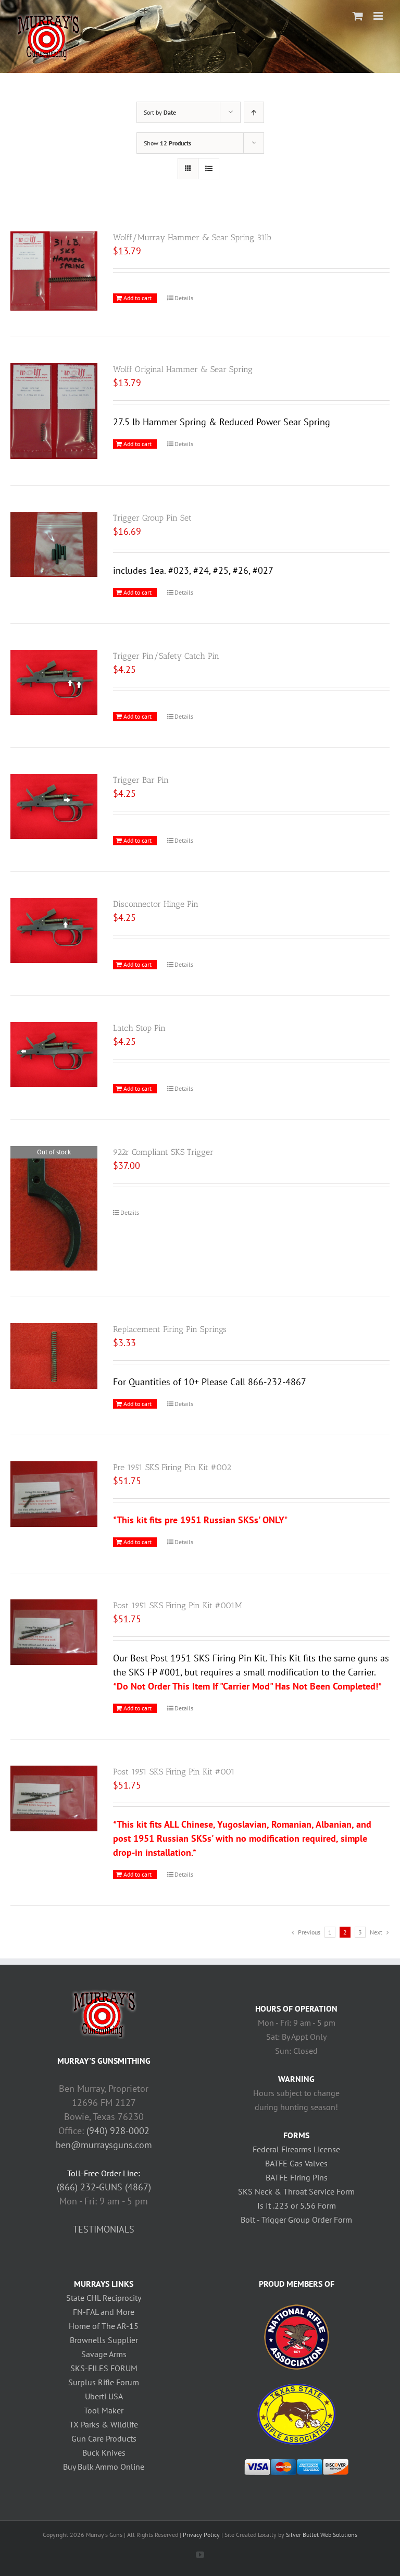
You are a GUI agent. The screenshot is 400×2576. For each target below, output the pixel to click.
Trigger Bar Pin (141, 780)
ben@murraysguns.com (104, 2145)
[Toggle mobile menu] (379, 16)
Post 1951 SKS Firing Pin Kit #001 (174, 1772)
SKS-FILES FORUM (104, 2368)
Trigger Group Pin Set (152, 518)
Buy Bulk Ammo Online (104, 2467)
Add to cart (137, 298)
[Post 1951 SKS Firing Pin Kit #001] (54, 1798)
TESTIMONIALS (104, 2229)
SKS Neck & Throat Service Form (296, 2191)
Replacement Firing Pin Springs (170, 1329)
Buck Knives (104, 2452)
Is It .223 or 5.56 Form (297, 2205)
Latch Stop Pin (139, 1028)
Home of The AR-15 (104, 2326)
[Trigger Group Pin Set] (54, 545)
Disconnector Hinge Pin (156, 904)
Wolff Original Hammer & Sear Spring (183, 369)
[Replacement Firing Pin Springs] (54, 1356)
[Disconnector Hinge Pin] (54, 931)
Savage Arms (104, 2354)
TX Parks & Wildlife (104, 2424)
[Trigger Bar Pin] (54, 807)
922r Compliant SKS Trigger (163, 1152)
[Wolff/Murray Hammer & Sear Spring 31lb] (54, 271)
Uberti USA (104, 2396)
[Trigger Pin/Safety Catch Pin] (54, 683)
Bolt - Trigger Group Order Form (296, 2220)
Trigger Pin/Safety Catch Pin (166, 656)
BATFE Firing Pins (297, 2177)
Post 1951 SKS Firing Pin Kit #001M (178, 1605)
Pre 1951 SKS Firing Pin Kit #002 (172, 1467)
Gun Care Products (104, 2438)
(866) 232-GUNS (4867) (104, 2187)
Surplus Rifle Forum (104, 2382)
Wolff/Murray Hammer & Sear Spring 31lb (192, 237)
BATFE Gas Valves (296, 2163)
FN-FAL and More (104, 2312)
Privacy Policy (201, 2535)
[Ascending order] (254, 112)
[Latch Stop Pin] (54, 1055)
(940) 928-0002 (118, 2131)
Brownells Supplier (104, 2340)
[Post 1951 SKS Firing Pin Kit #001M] (54, 1632)
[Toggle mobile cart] (358, 16)
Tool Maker (104, 2410)
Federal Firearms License (296, 2149)
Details (184, 298)
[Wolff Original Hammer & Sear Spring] (54, 411)
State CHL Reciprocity (104, 2298)
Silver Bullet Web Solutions (322, 2535)
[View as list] (209, 169)
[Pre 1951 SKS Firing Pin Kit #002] (54, 1494)
